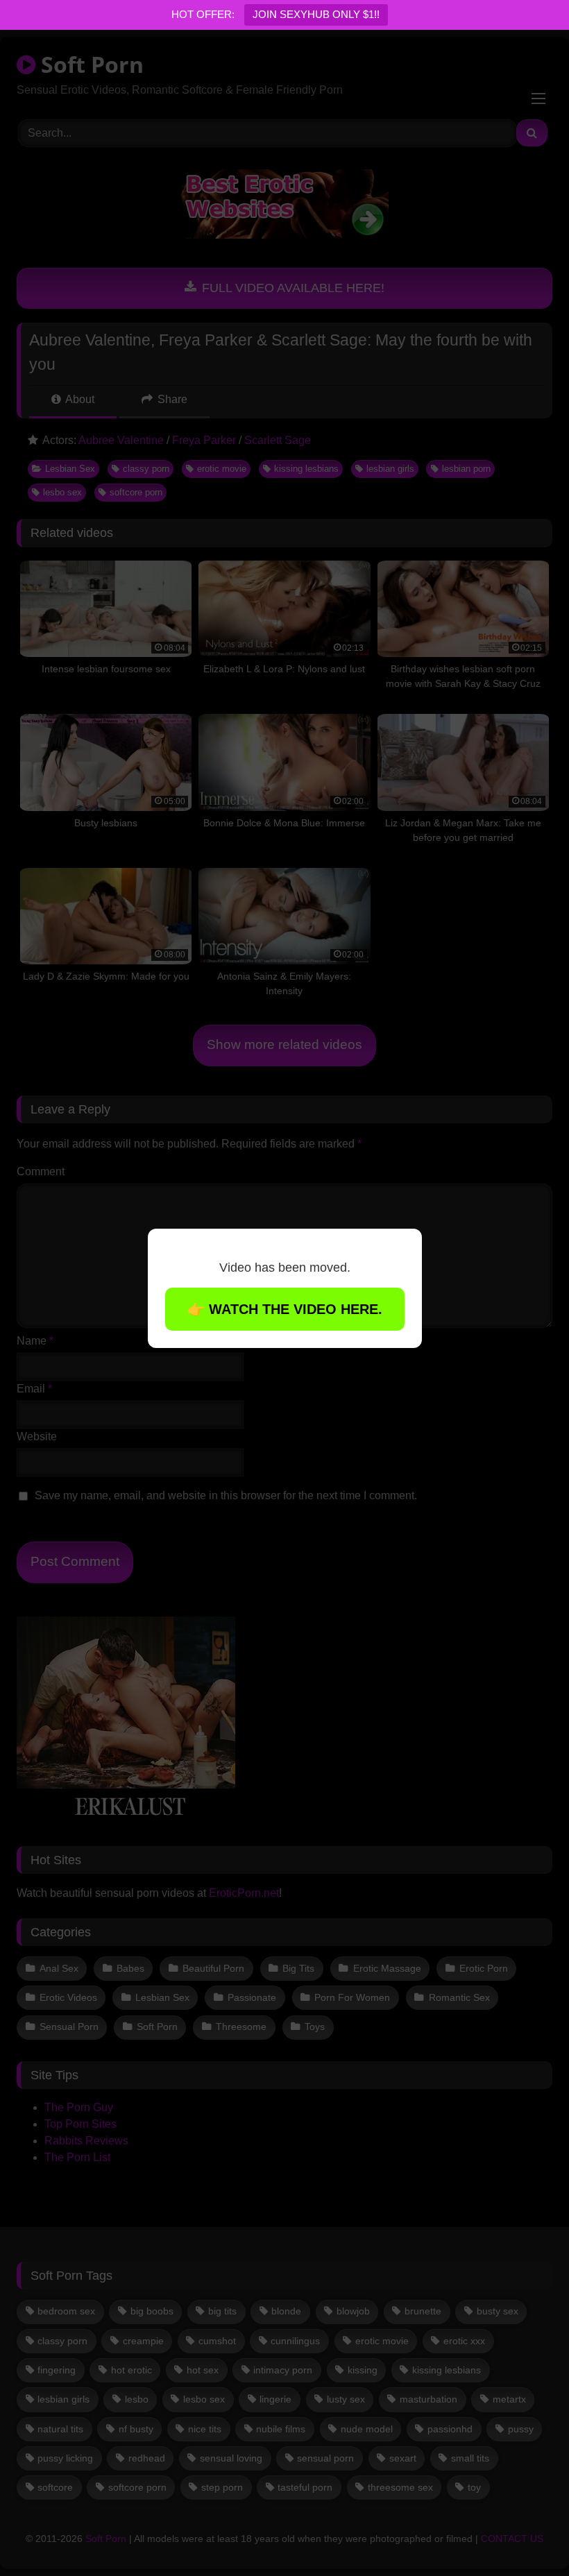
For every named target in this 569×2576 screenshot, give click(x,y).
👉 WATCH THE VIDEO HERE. (285, 1309)
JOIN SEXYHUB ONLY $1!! (316, 14)
